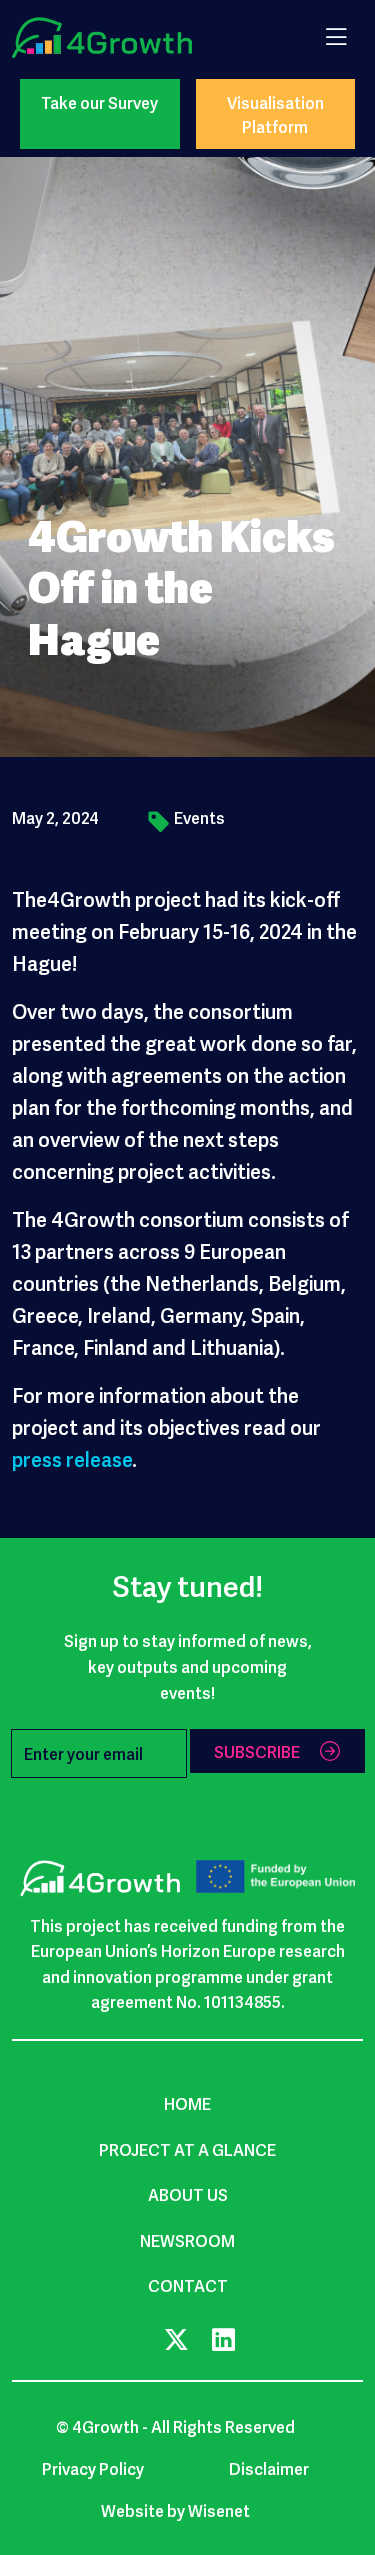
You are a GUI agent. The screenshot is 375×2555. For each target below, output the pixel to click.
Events (199, 817)
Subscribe (257, 1751)
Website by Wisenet (175, 2510)
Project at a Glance (187, 2149)
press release (72, 1458)
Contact (188, 2285)
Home (187, 2103)
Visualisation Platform (275, 114)
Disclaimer (269, 2468)
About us (188, 2194)
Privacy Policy (93, 2468)
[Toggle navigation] (336, 35)
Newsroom (187, 2240)
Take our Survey (99, 102)
